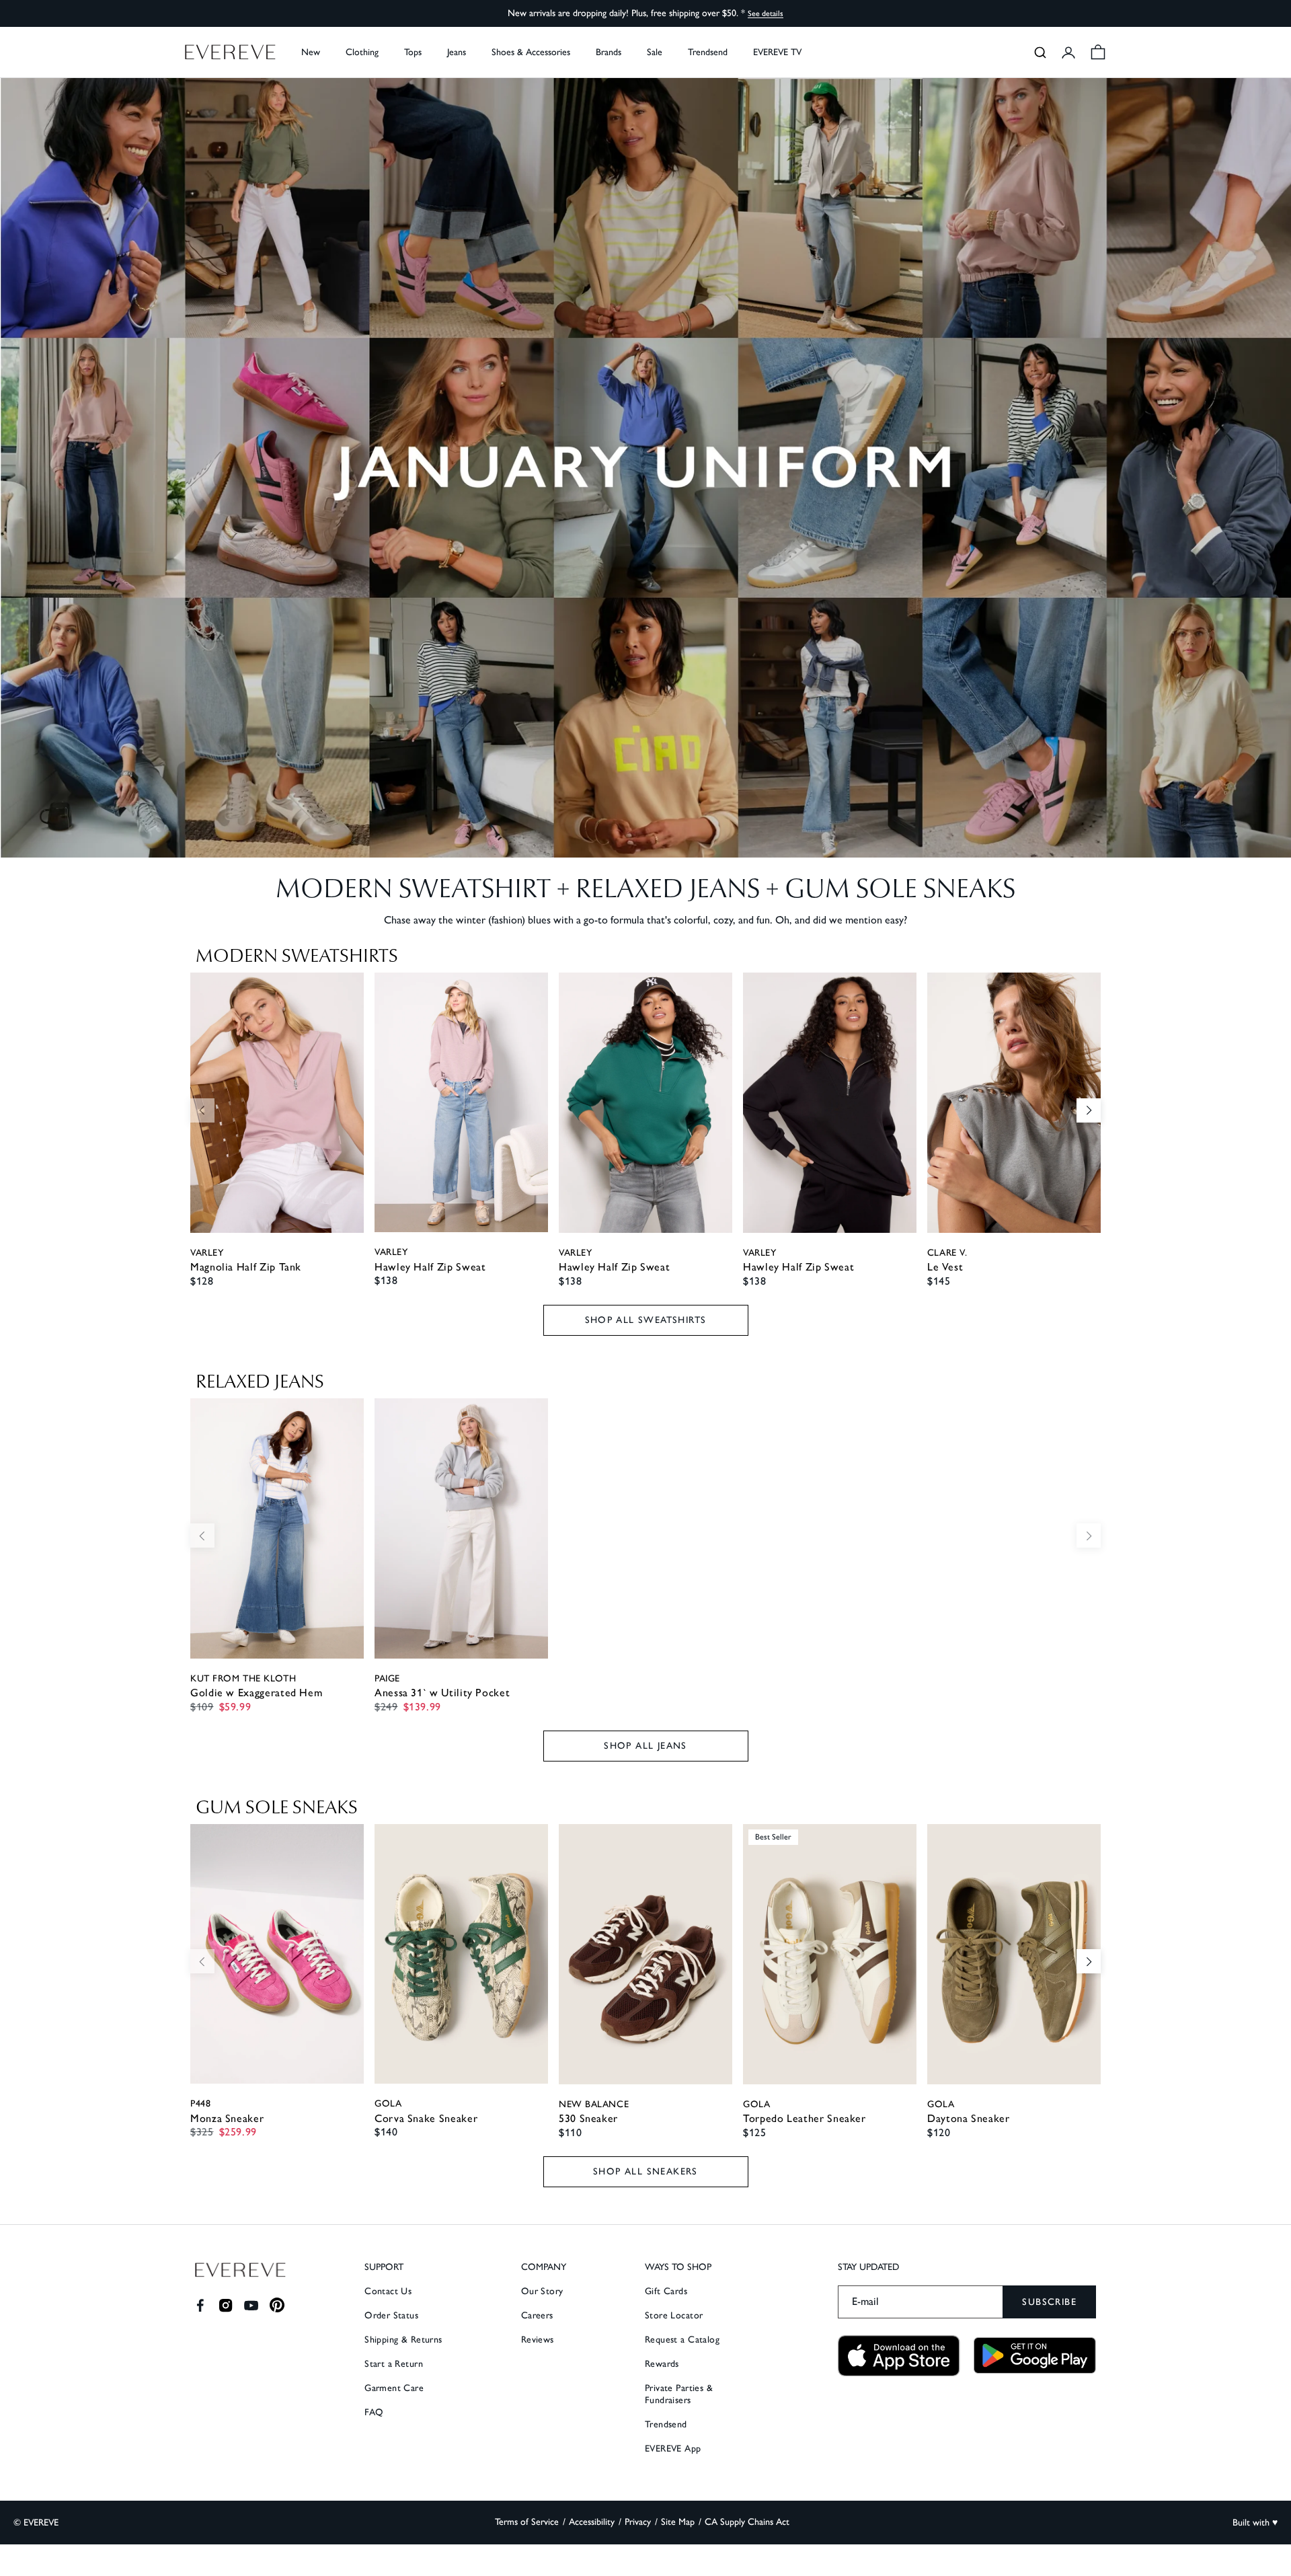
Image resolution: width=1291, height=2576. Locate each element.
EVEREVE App (673, 2449)
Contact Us (388, 2291)
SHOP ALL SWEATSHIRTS (646, 1320)
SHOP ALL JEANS (645, 1746)
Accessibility (592, 2522)
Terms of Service (527, 2522)
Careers (537, 2315)
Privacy (638, 2522)
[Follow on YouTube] (251, 2305)
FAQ (374, 2412)
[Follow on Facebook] (200, 2305)
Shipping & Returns (403, 2340)
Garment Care (394, 2388)
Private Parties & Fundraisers (679, 2394)
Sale (655, 52)
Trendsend (708, 52)
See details (766, 13)
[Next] (1089, 1110)
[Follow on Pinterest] (277, 2305)
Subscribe (1049, 2302)
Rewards (662, 2364)
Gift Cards (666, 2291)
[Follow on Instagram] (226, 2305)
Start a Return (394, 2364)
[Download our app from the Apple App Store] (899, 2356)
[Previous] (202, 1110)
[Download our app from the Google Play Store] (1035, 2355)
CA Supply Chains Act (747, 2522)
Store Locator (674, 2315)
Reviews (538, 2340)
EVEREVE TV (777, 52)
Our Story (542, 2291)
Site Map (678, 2522)
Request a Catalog (682, 2340)
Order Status (391, 2315)
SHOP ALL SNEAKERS (645, 2171)
